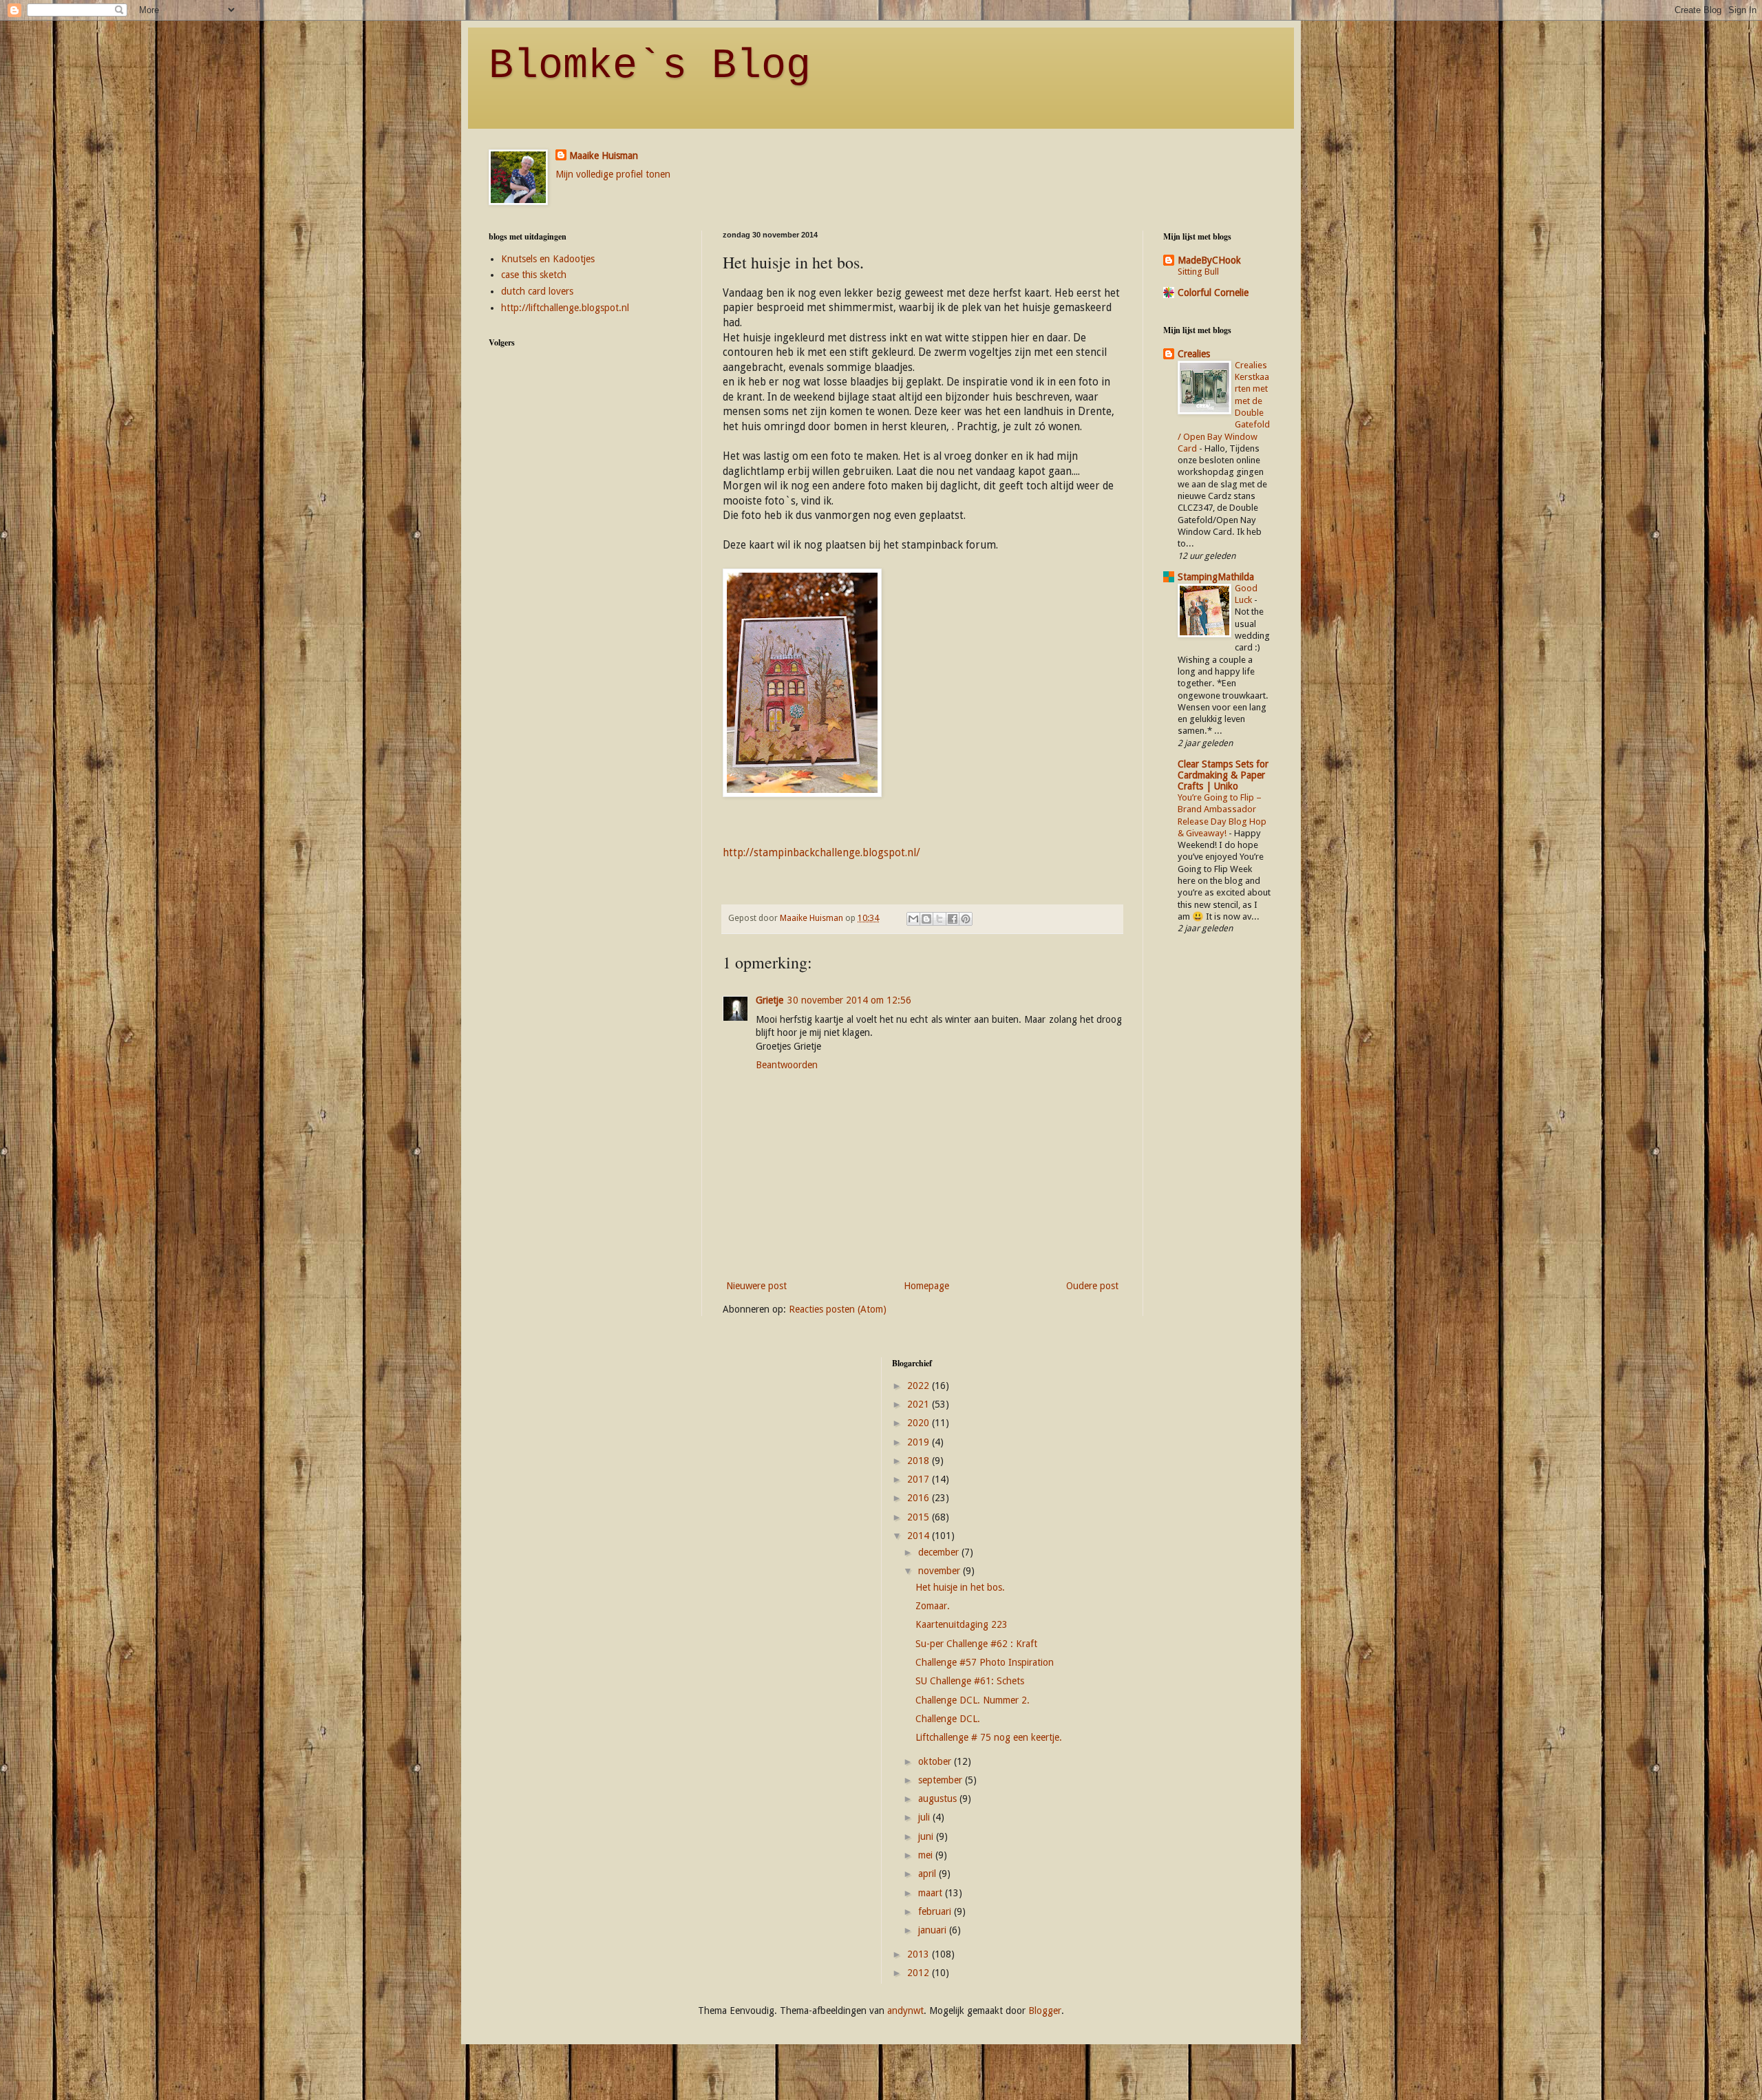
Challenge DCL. (948, 1719)
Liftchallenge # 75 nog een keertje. (989, 1737)
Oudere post (1092, 1286)
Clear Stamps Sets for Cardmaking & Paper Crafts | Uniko (1223, 775)
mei (927, 1855)
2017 (920, 1479)
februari (936, 1911)
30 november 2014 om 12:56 (849, 1000)
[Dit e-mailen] (913, 919)
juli (925, 1817)
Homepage (926, 1286)
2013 (920, 1954)
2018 (920, 1461)
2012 (920, 1973)
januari (934, 1930)
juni (927, 1836)
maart (932, 1893)
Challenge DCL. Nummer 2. (973, 1700)
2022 (920, 1386)
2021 (920, 1404)
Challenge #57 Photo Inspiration (985, 1662)
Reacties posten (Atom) (838, 1309)
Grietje (769, 1000)
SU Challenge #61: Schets (970, 1681)
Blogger (1045, 2011)
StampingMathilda (1216, 577)
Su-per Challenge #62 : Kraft (976, 1644)
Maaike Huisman (604, 156)
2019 (920, 1442)
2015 (920, 1517)
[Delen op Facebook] (953, 919)
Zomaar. (933, 1606)
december (940, 1552)
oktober (936, 1761)
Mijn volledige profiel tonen (613, 174)
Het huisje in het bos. (960, 1587)
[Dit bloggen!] (926, 919)
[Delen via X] (940, 919)
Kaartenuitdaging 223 (962, 1624)
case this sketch (534, 275)
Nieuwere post (756, 1286)
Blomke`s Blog (650, 66)
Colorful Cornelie (1213, 293)
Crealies (1194, 354)
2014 (920, 1536)
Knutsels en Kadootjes (548, 259)
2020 (920, 1423)
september (942, 1780)
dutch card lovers (537, 291)
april (928, 1874)
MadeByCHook (1209, 260)
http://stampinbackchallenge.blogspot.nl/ (821, 853)
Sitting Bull (1198, 272)
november (941, 1571)
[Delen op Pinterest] (966, 919)
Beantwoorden (787, 1065)
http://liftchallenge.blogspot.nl (565, 308)
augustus (939, 1799)
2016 (920, 1498)
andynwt (905, 2011)
